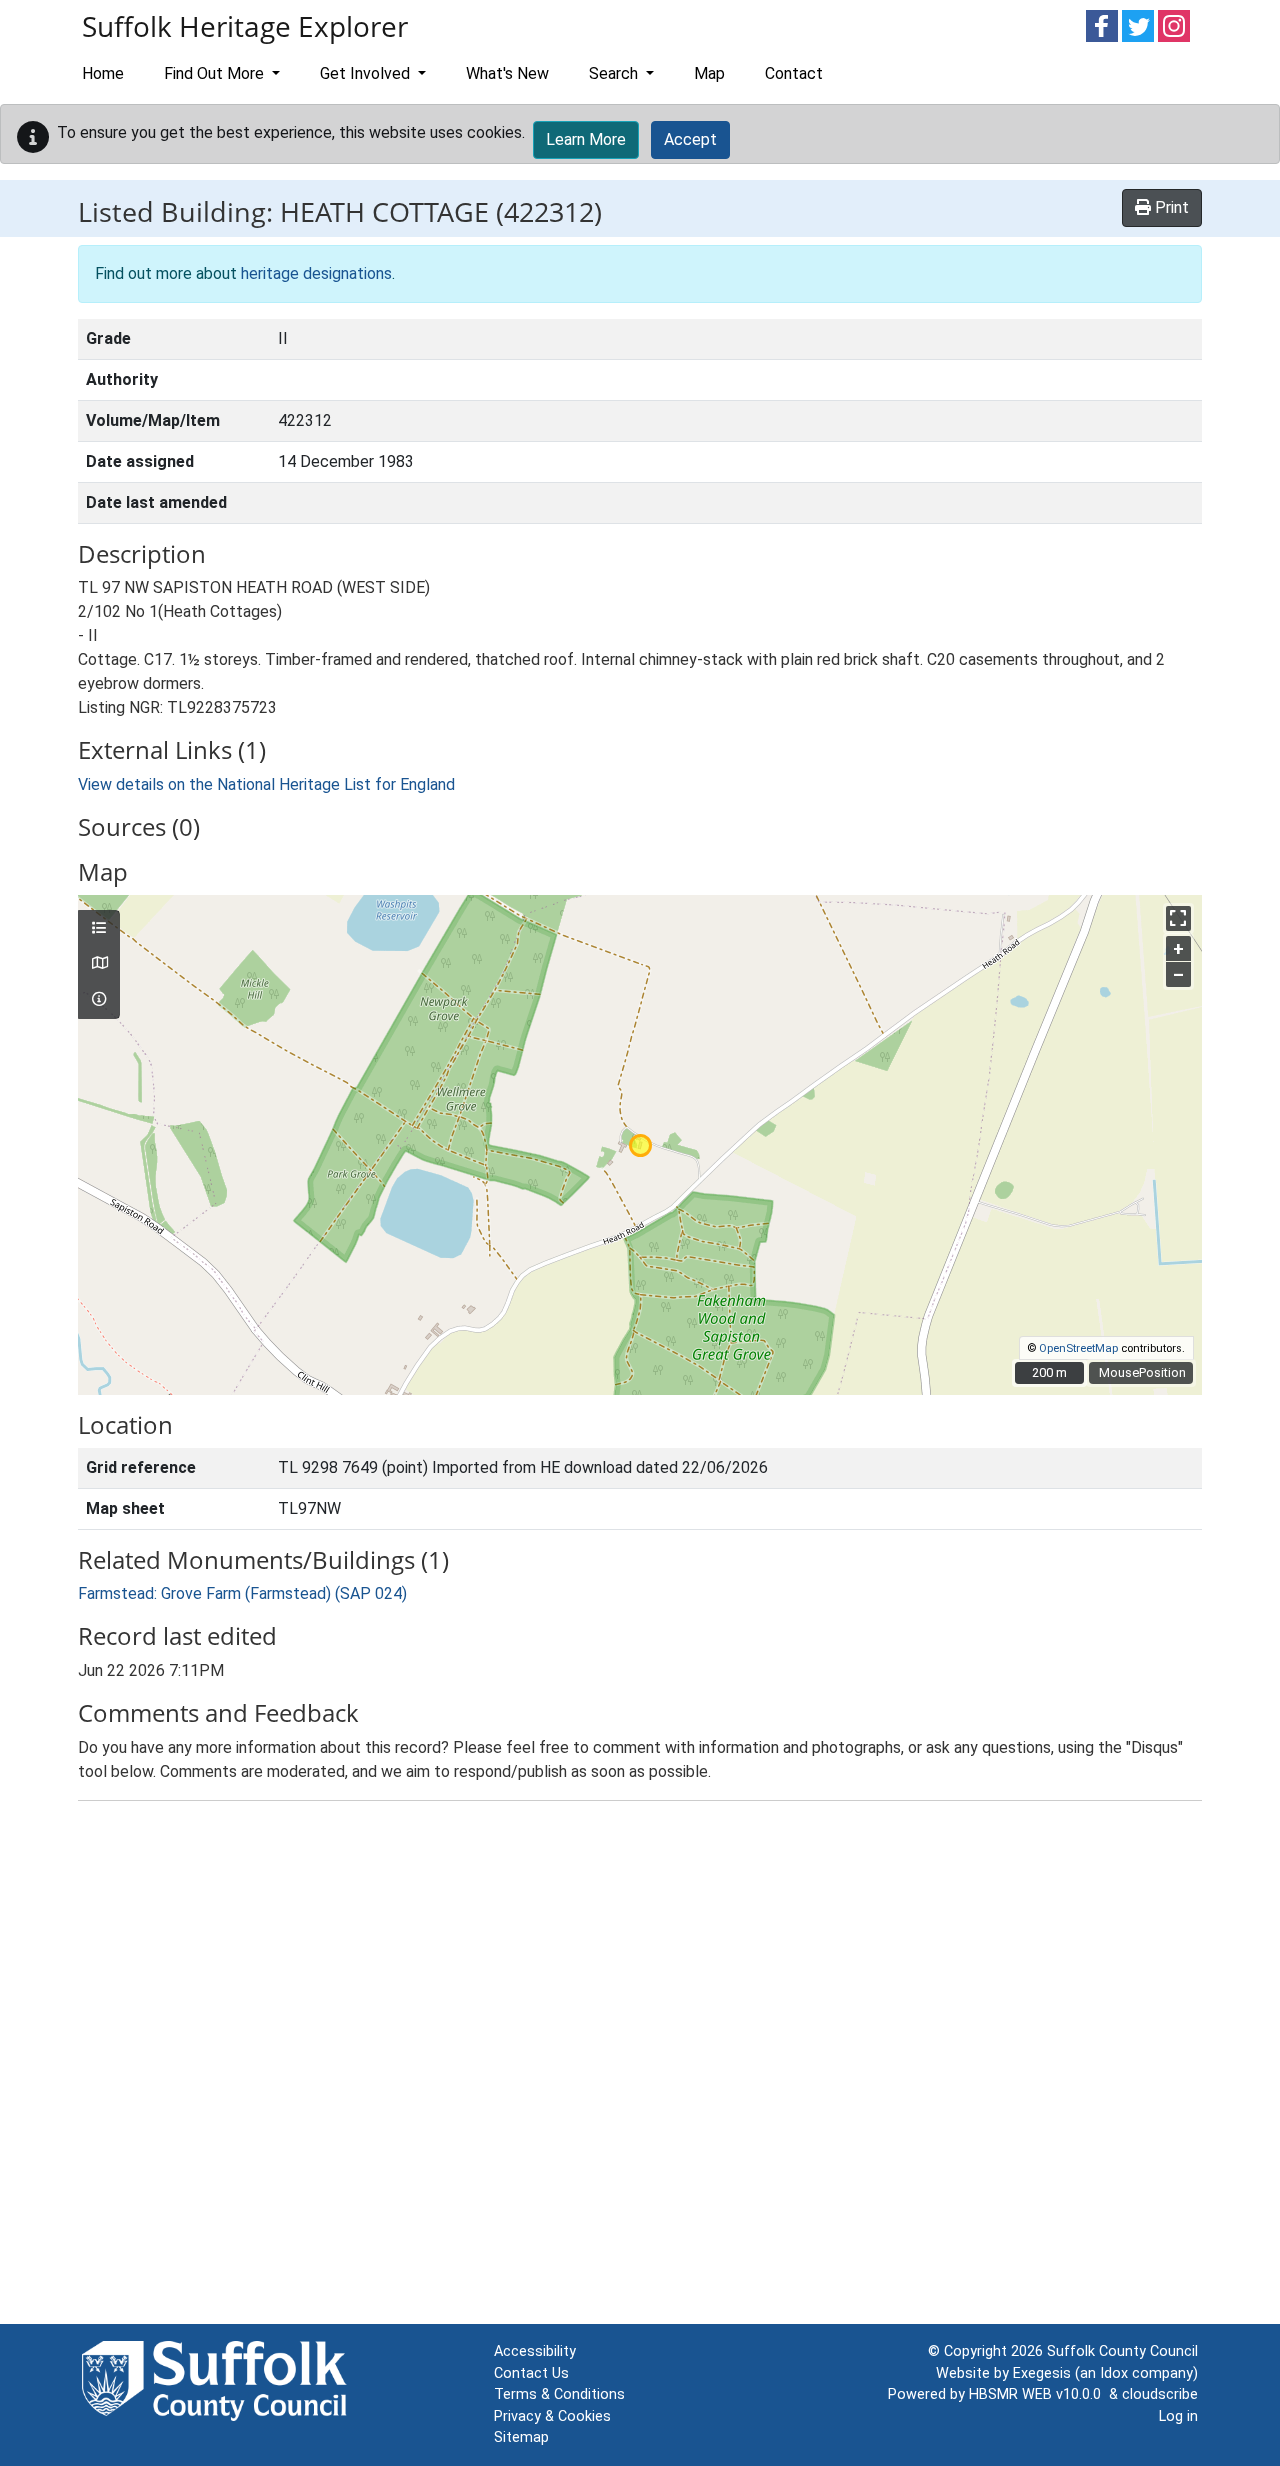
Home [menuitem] (103, 73)
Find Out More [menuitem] (216, 73)
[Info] (99, 1000)
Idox (1114, 2373)
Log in (1178, 2416)
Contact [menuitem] (794, 73)
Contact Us (531, 2373)
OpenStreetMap (1078, 1348)
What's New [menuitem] (507, 73)
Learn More (586, 139)
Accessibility (535, 2351)
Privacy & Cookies (552, 2416)
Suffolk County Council (1122, 2351)
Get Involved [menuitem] (367, 73)
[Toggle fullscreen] (1178, 918)
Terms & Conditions (559, 2394)
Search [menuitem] (615, 73)
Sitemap (521, 2437)
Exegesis (1042, 2373)
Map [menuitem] (709, 73)
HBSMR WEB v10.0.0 (1039, 2394)
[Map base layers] (99, 964)
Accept (690, 139)
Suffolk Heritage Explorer (245, 26)
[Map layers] (99, 929)
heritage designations (316, 273)
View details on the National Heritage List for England (266, 784)
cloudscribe (1160, 2394)
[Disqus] (640, 2067)
